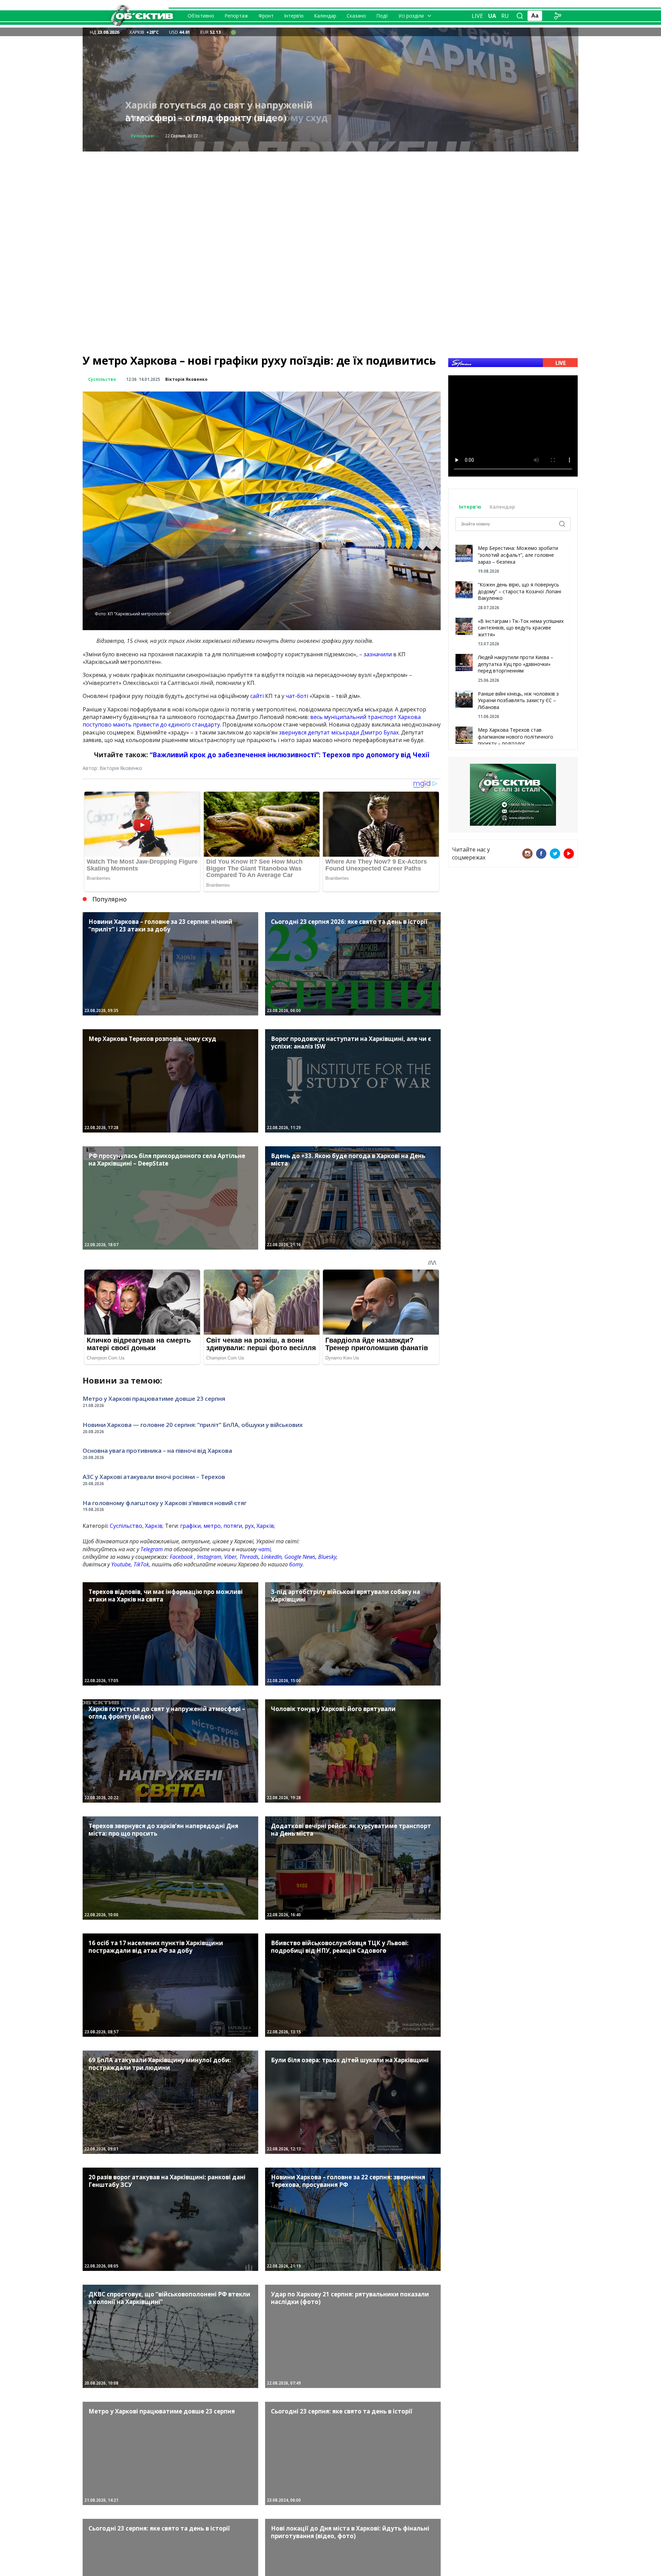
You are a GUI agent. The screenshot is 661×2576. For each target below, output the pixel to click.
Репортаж (236, 16)
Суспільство (145, 136)
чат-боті (297, 696)
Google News (300, 1557)
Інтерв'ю (471, 507)
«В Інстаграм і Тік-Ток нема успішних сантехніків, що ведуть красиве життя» (521, 628)
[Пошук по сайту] (520, 16)
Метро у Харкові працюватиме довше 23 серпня (154, 1399)
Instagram (209, 1557)
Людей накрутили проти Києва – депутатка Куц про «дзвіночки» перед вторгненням (516, 664)
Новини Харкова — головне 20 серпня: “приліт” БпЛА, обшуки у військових (193, 1425)
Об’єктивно (201, 16)
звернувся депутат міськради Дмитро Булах (339, 732)
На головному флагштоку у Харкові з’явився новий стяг (165, 1503)
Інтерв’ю (294, 16)
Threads (249, 1557)
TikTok (141, 1564)
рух (249, 1526)
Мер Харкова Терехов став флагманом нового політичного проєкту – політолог (516, 737)
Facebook (181, 1557)
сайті (257, 696)
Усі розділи (411, 16)
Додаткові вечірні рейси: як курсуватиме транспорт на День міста (226, 111)
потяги (233, 1526)
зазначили (378, 654)
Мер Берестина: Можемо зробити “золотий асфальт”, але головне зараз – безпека (518, 555)
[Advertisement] (330, 200)
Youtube (121, 1564)
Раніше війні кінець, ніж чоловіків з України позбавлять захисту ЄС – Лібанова (518, 700)
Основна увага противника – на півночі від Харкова (157, 1451)
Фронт (266, 16)
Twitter (555, 854)
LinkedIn (271, 1557)
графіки (190, 1526)
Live (477, 16)
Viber (230, 1557)
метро (212, 1526)
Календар (325, 16)
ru (505, 16)
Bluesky (327, 1557)
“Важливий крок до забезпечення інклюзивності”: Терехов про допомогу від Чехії (290, 755)
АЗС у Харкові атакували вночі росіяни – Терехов (154, 1477)
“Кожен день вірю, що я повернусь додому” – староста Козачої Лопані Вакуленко (520, 591)
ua (492, 16)
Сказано (356, 16)
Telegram (152, 1549)
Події (382, 16)
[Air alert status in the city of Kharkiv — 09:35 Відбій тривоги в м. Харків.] (233, 32)
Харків (154, 1526)
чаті (264, 1549)
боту (296, 1564)
